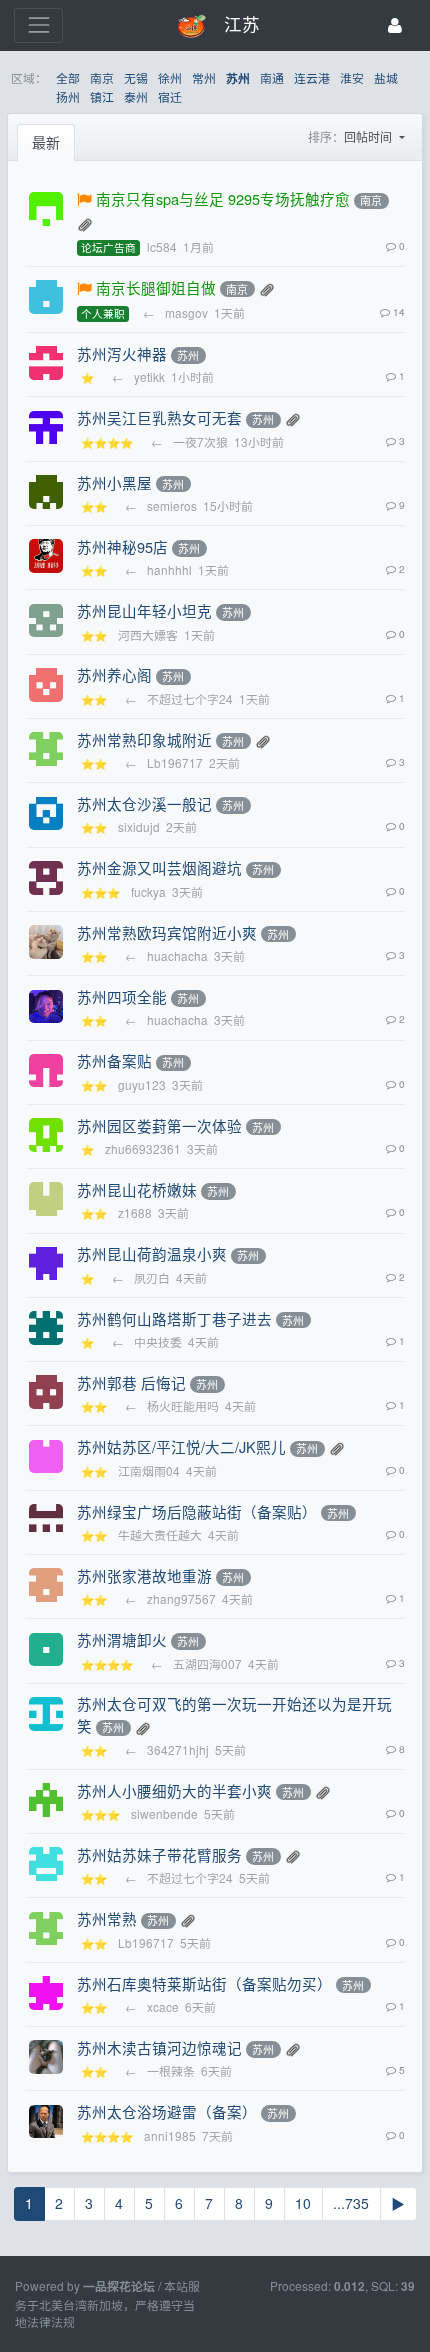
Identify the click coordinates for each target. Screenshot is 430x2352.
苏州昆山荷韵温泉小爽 (152, 1253)
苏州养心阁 (114, 674)
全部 (68, 77)
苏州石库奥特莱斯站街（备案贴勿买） (204, 1983)
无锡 (136, 77)
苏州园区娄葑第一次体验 (159, 1125)
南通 (272, 77)
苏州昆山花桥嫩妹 (137, 1189)
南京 (102, 77)
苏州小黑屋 (114, 482)
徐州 (170, 77)
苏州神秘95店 (122, 546)
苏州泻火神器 (122, 353)
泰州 (136, 96)
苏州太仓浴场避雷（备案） (167, 2111)
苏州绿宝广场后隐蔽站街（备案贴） (197, 1511)
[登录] (395, 25)
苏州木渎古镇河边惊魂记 (159, 2047)
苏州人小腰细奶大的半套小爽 (174, 1790)
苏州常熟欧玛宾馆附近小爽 (167, 932)
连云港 (312, 77)
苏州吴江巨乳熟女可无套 (159, 417)
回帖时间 (369, 136)
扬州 (68, 96)
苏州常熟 (107, 1918)
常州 (204, 77)
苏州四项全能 (122, 996)
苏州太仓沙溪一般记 (144, 803)
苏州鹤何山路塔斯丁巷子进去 (174, 1318)
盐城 (386, 77)
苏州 (238, 78)
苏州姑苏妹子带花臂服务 (159, 1854)
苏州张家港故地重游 (144, 1575)
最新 (46, 142)
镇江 (102, 96)
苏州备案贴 (114, 1060)
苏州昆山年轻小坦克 (144, 610)
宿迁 (170, 96)
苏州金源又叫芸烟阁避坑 (159, 867)
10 (303, 2203)
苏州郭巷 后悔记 (131, 1382)
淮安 (352, 77)
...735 (351, 2203)
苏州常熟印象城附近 (144, 739)
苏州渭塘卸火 (122, 1639)
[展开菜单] (38, 25)
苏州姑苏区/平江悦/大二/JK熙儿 (181, 1446)
